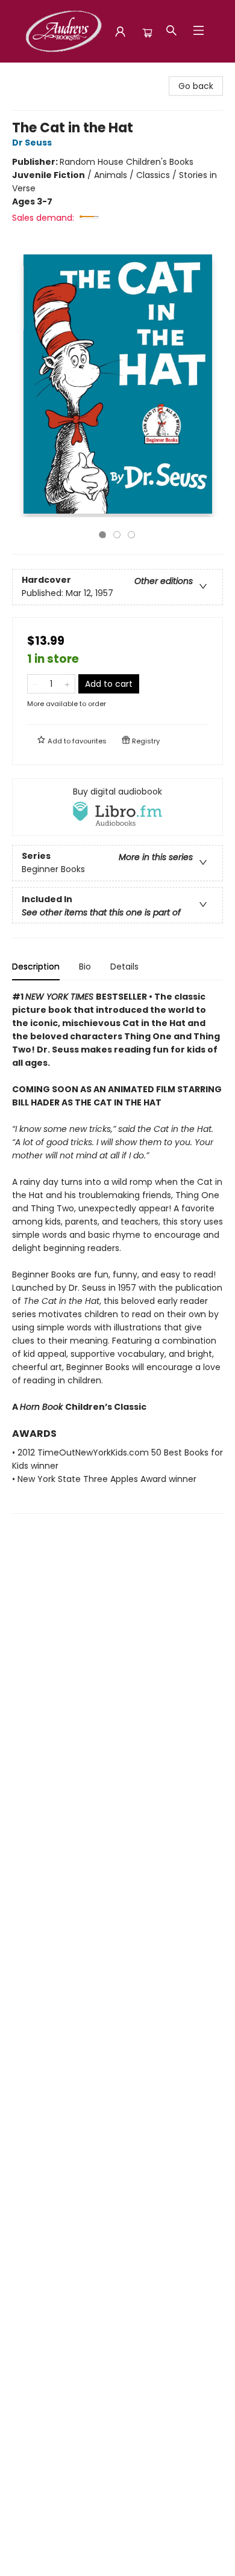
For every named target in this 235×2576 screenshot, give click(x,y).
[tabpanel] (117, 1252)
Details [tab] (124, 967)
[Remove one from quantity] (35, 684)
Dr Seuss (32, 143)
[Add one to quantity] (67, 684)
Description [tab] (36, 967)
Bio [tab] (85, 967)
